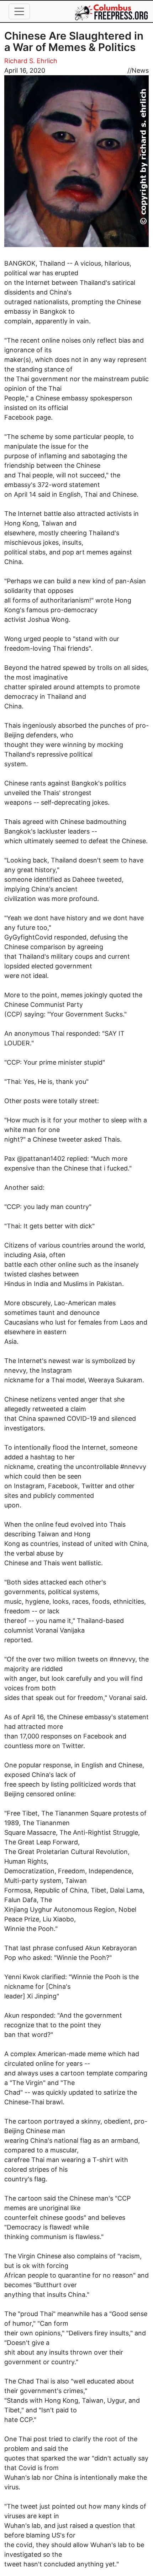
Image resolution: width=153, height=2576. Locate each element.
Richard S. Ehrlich (31, 61)
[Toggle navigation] (19, 11)
